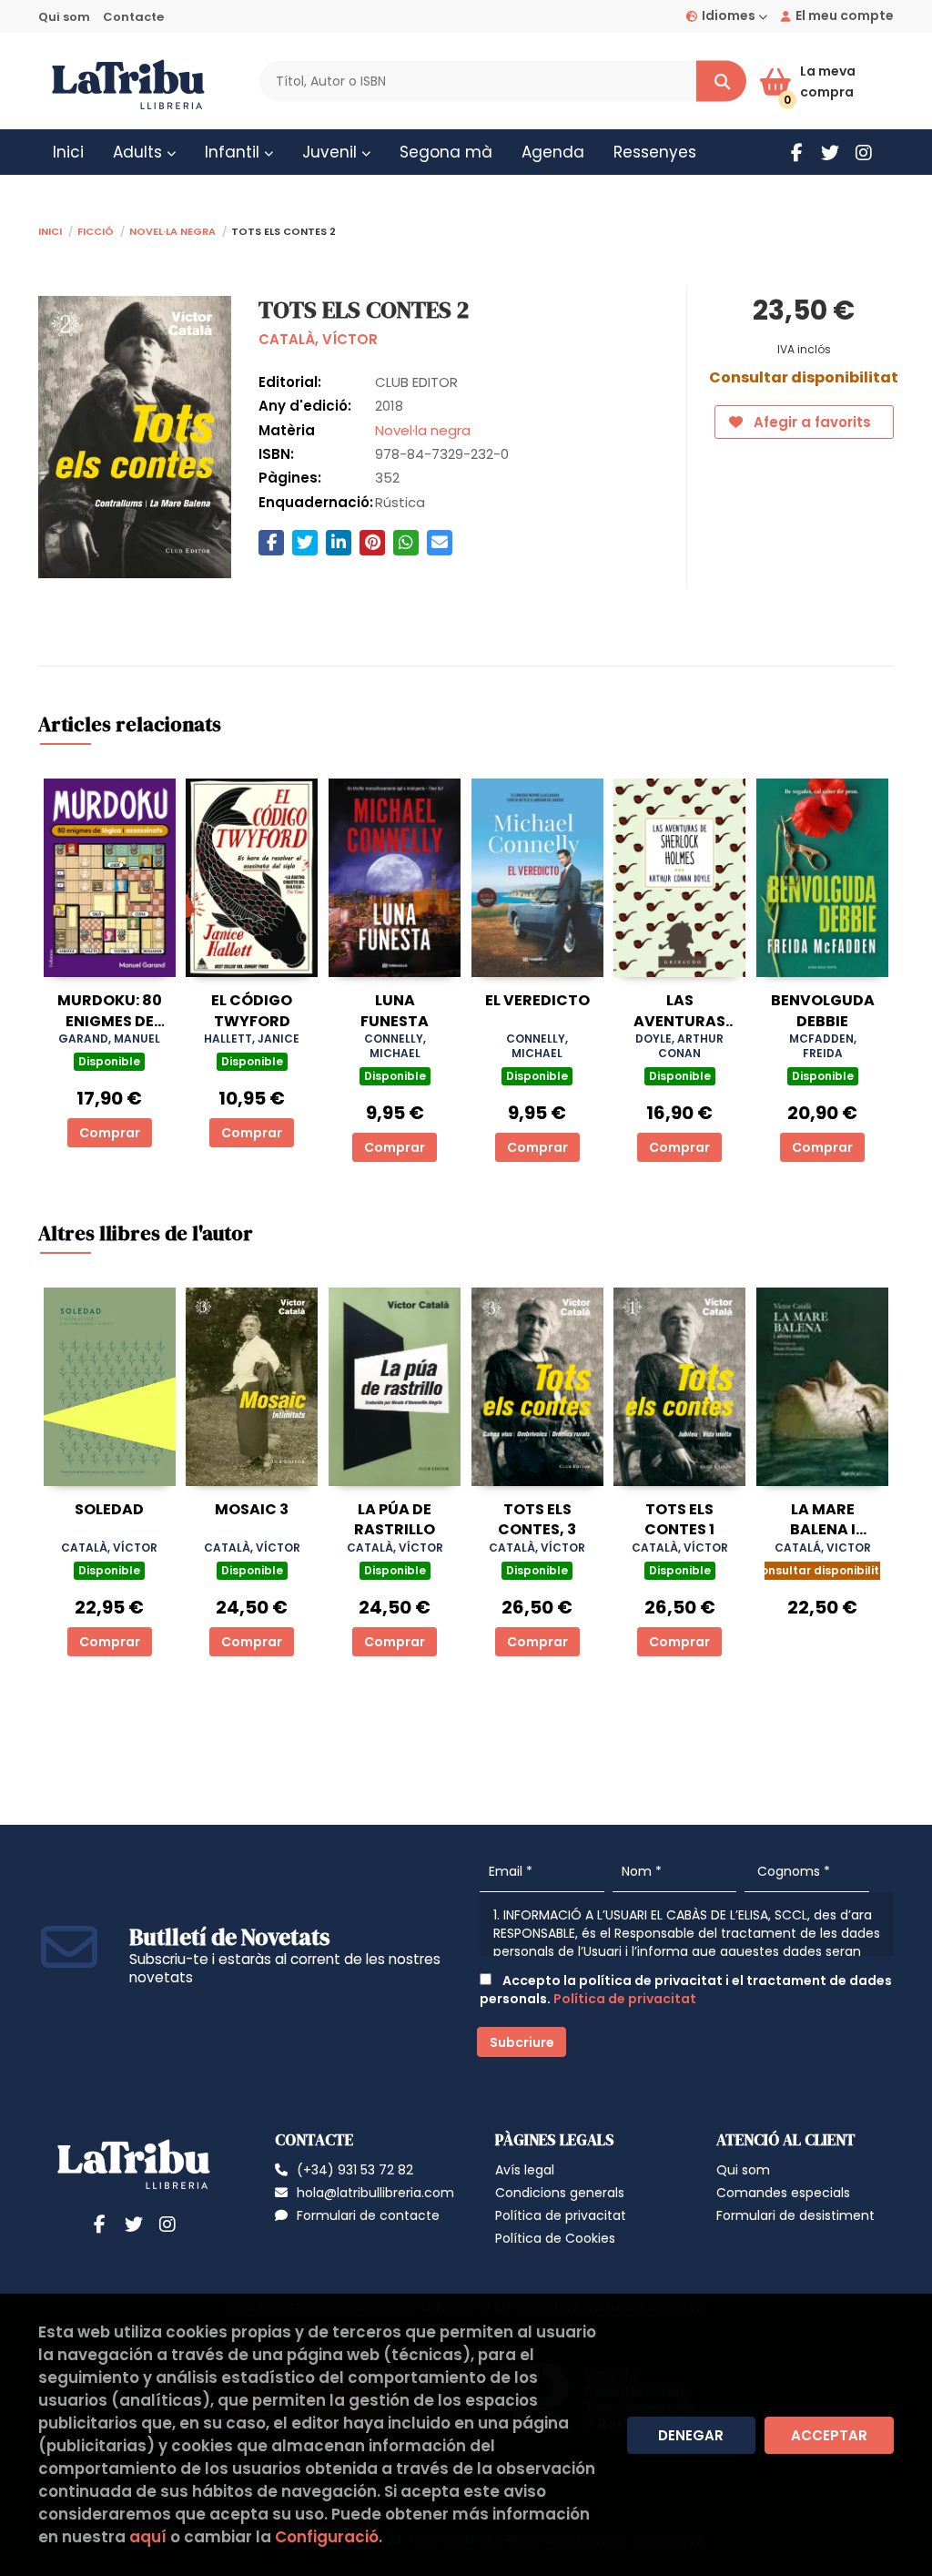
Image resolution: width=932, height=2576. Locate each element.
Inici (50, 230)
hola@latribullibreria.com (375, 2193)
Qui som (64, 17)
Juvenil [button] (332, 152)
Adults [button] (140, 152)
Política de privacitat (625, 1999)
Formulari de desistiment (795, 2215)
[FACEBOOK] (796, 152)
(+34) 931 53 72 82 (355, 2170)
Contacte (133, 17)
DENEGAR (691, 2435)
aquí (148, 2537)
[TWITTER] (830, 152)
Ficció (96, 230)
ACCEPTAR (829, 2435)
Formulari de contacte (368, 2215)
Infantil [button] (234, 152)
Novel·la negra (172, 230)
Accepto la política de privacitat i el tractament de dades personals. (686, 1990)
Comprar (110, 1133)
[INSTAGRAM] (864, 152)
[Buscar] (721, 81)
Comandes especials (783, 2193)
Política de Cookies (555, 2238)
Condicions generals (560, 2193)
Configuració (327, 2537)
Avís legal (525, 2170)
